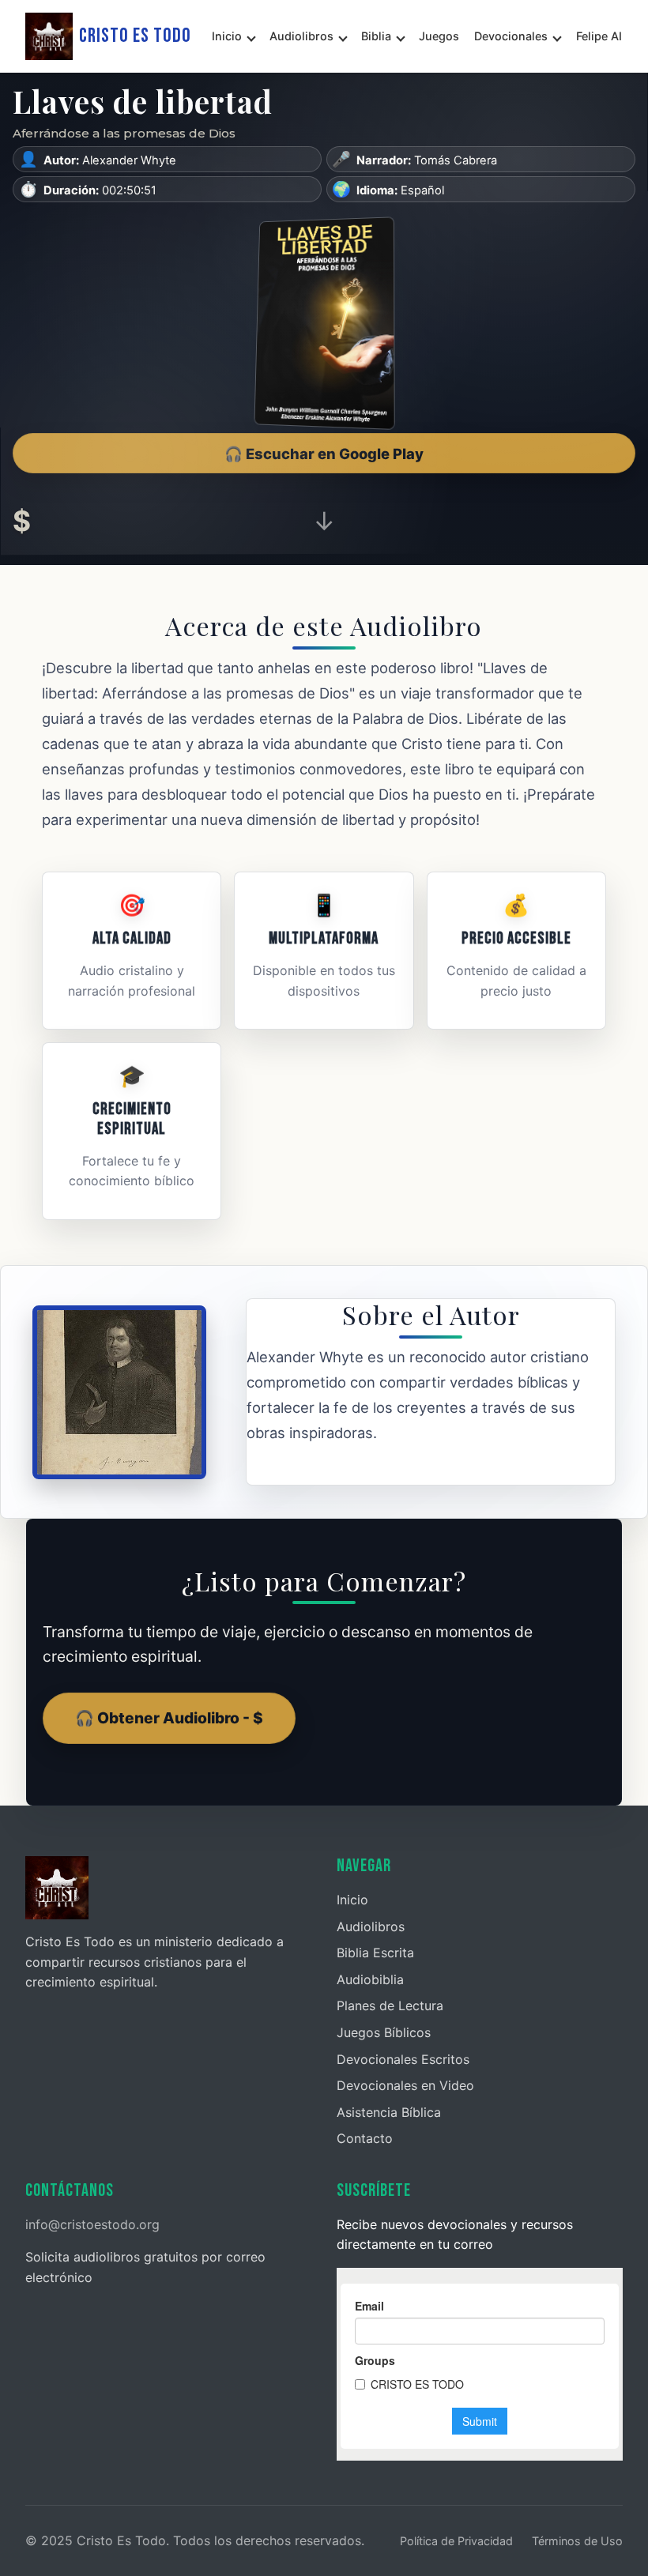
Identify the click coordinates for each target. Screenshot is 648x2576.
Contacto (365, 2138)
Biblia (376, 36)
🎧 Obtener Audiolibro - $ (169, 1718)
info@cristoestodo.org (92, 2224)
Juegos (439, 36)
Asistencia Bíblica (389, 2112)
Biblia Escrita (375, 1953)
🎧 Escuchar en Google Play (324, 454)
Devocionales (511, 36)
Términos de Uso (577, 2541)
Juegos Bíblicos (384, 2032)
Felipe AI (599, 36)
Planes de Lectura (390, 2005)
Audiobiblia (370, 1979)
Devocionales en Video (405, 2085)
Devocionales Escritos (403, 2059)
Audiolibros (301, 36)
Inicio (227, 36)
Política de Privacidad (456, 2541)
